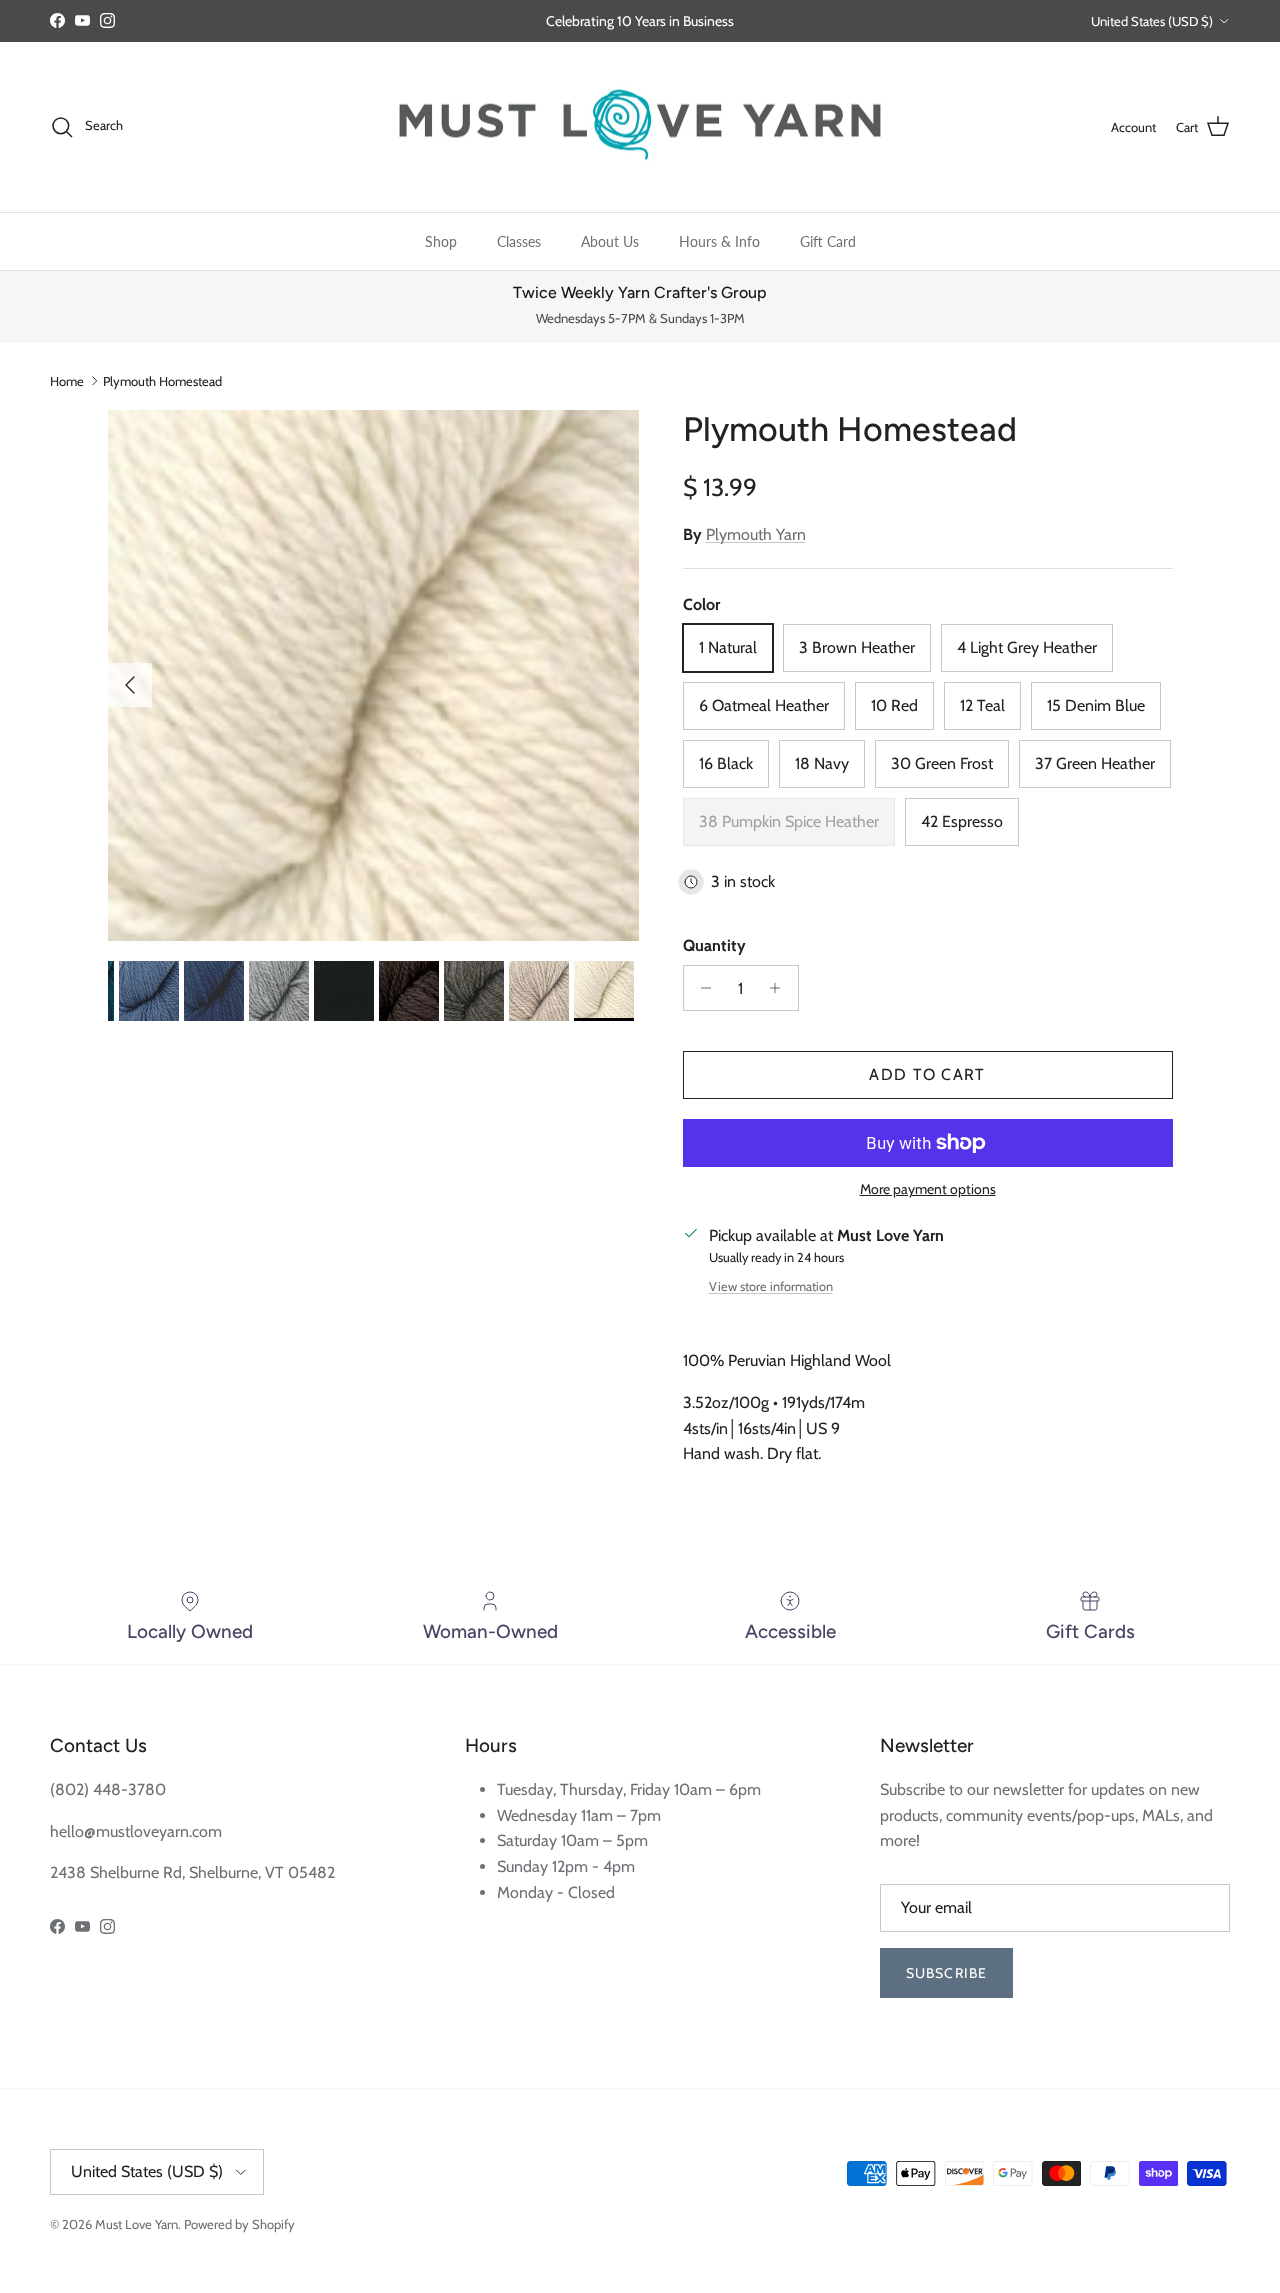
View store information (771, 1286)
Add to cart (927, 1074)
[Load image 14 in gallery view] (373, 675)
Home (67, 381)
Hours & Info (719, 241)
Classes (519, 241)
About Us (610, 241)
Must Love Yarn (136, 2224)
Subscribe (946, 1973)
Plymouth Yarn (756, 534)
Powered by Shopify (239, 2224)
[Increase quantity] (780, 988)
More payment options (928, 1189)
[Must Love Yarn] (640, 127)
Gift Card (828, 241)
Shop (441, 241)
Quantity (714, 945)
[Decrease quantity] (701, 988)
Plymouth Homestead (162, 381)
